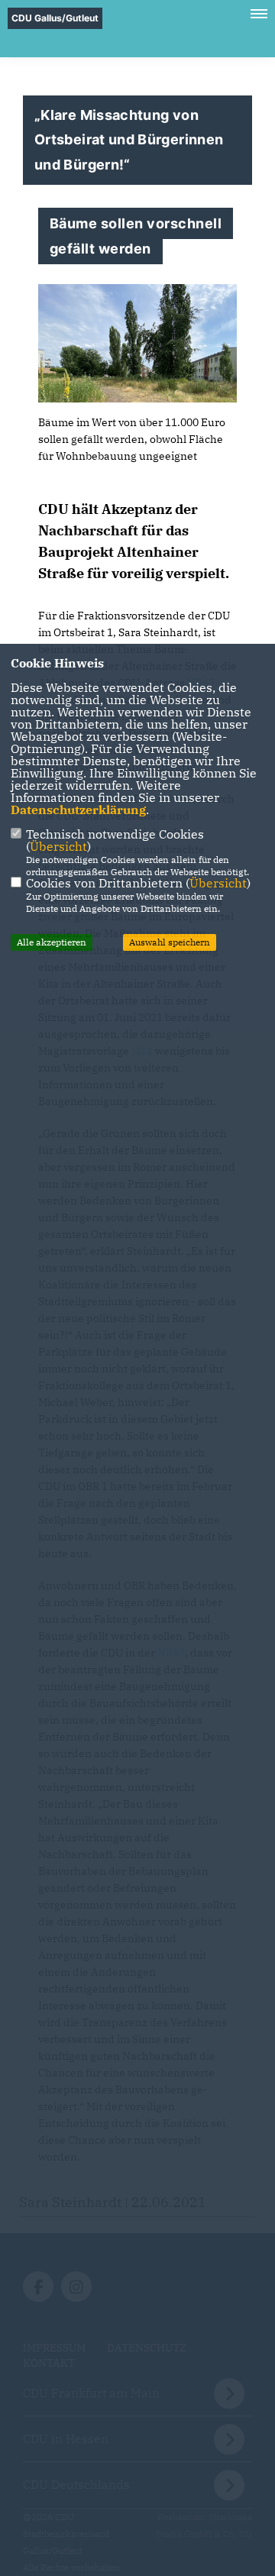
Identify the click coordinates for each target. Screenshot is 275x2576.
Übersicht (58, 846)
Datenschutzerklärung (78, 810)
